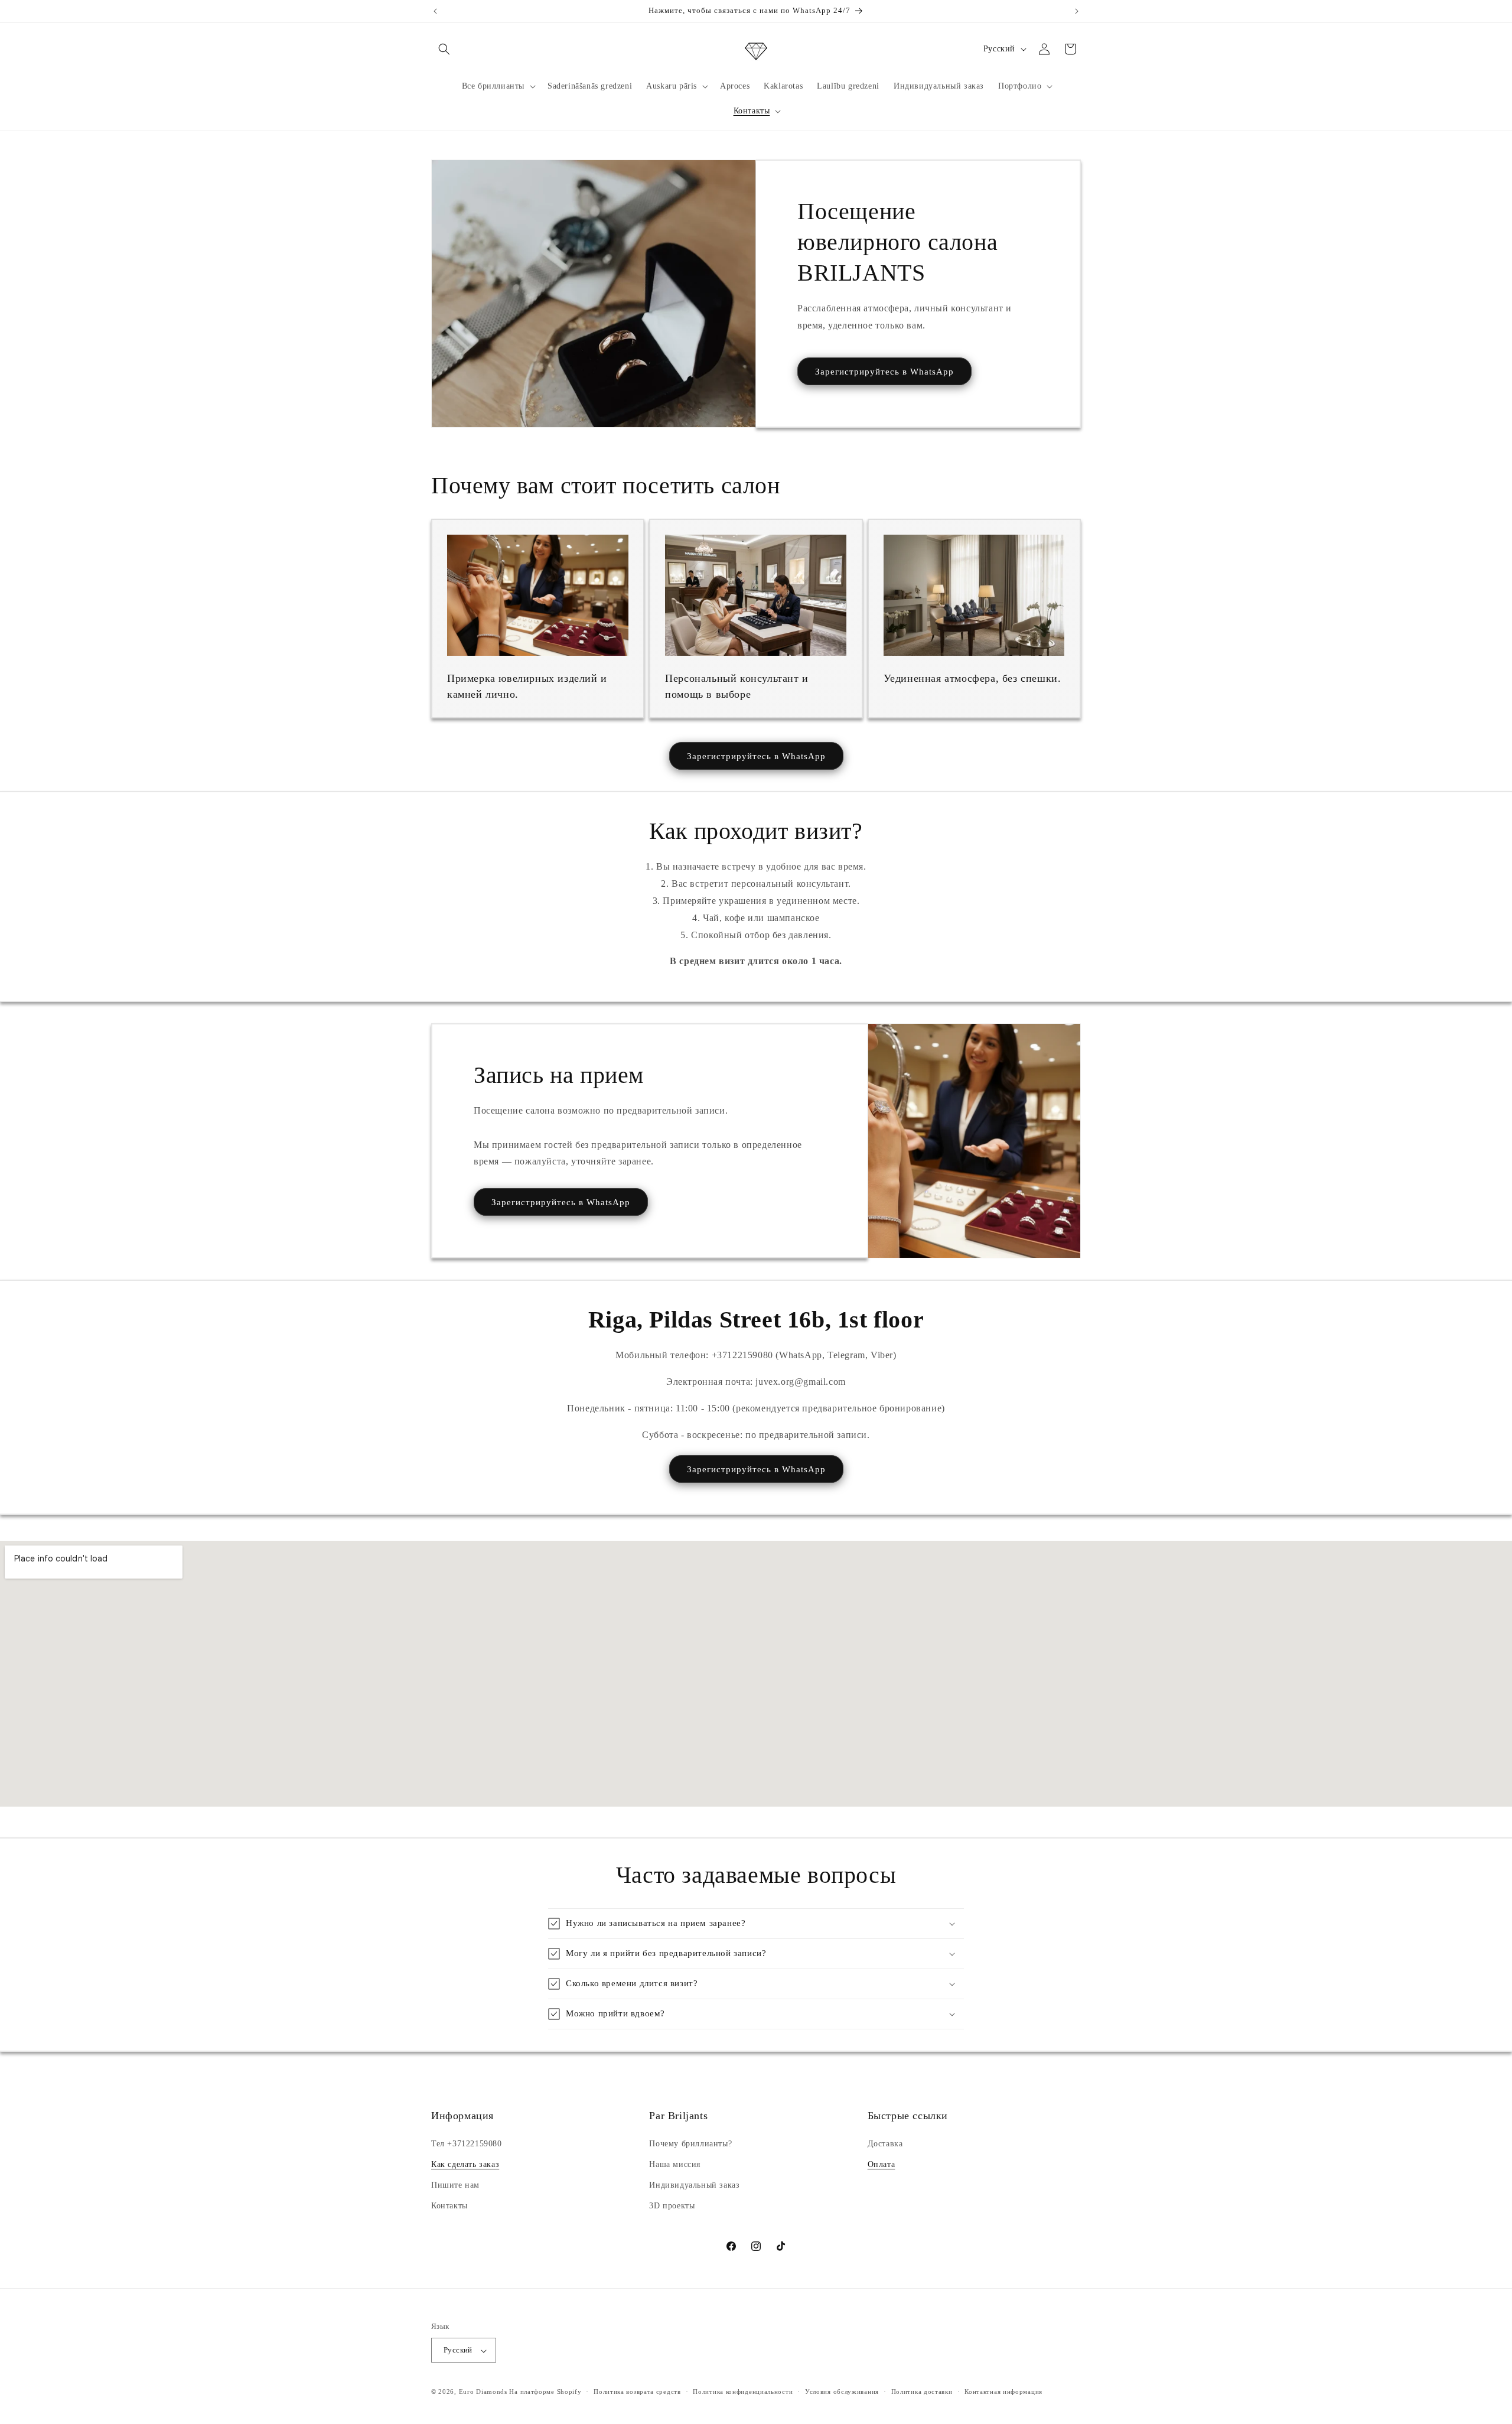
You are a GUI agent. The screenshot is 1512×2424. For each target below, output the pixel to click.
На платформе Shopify (545, 2392)
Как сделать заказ (465, 2164)
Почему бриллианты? (690, 2143)
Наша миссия (675, 2164)
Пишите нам (455, 2185)
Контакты (449, 2206)
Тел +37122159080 (467, 2143)
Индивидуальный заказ (694, 2185)
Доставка (885, 2143)
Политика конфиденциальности (743, 2392)
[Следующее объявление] (1077, 11)
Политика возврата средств (637, 2392)
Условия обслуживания (842, 2392)
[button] (444, 49)
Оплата (882, 2164)
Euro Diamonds (483, 2392)
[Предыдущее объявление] (435, 11)
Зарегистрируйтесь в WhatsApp (884, 372)
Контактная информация (1003, 2392)
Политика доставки (922, 2392)
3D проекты (672, 2206)
